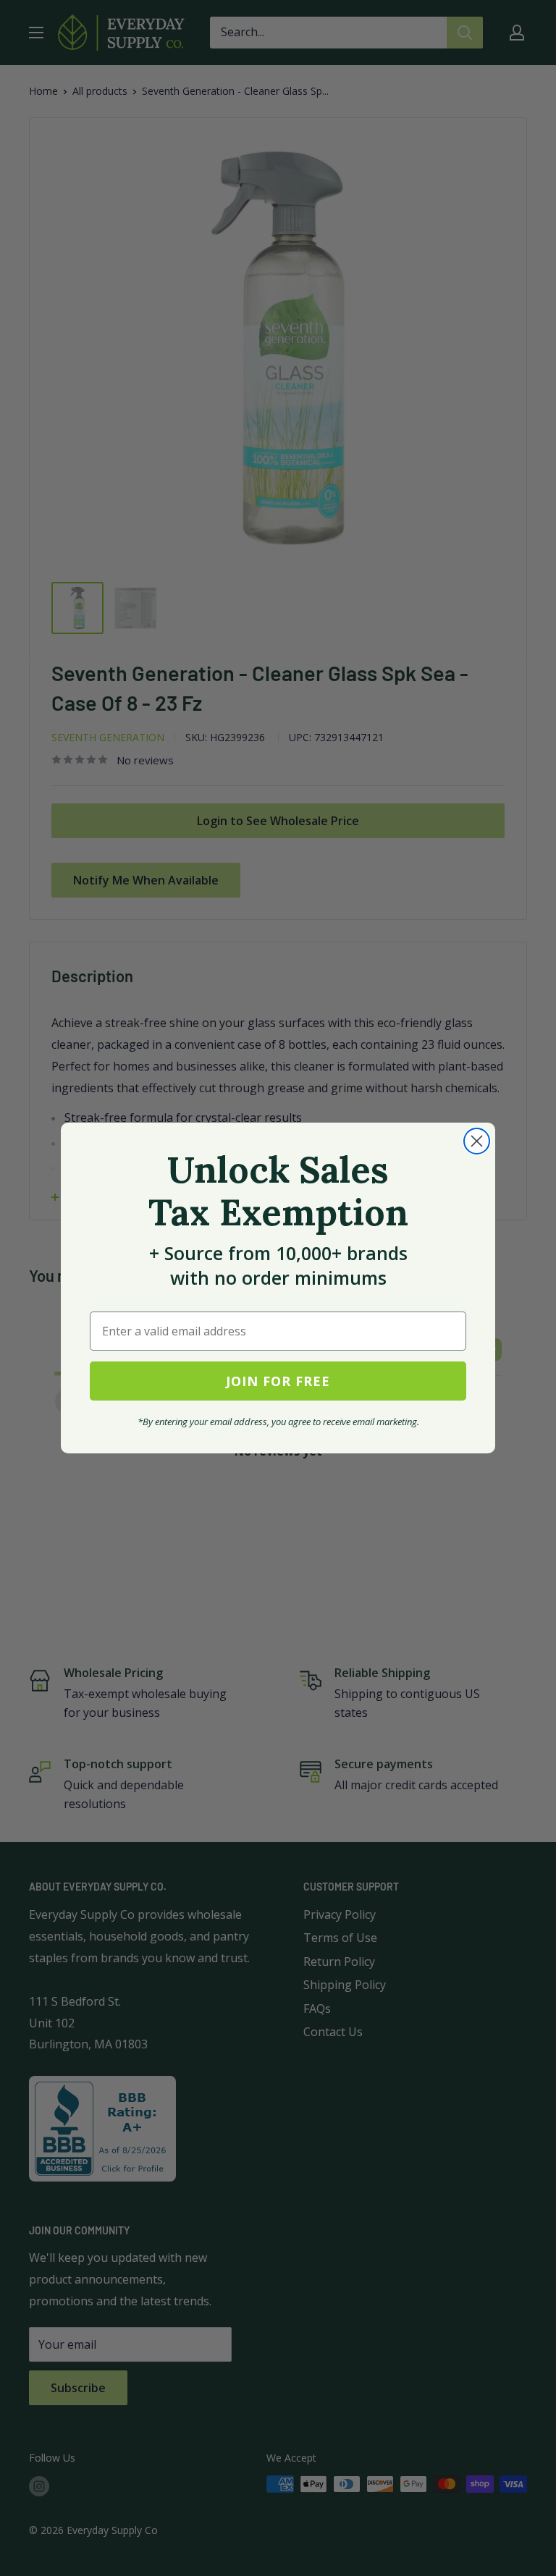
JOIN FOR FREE (278, 1381)
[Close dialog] (477, 1141)
